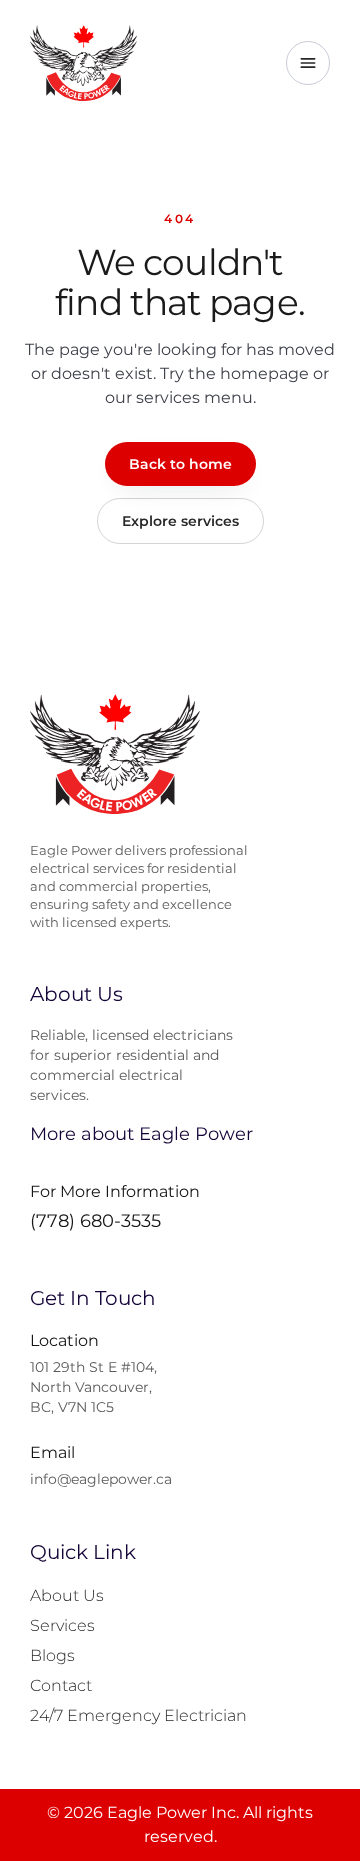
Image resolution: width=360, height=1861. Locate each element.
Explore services (180, 521)
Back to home (180, 464)
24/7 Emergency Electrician (138, 1715)
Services (62, 1625)
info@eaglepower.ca (101, 1479)
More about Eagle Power (141, 1134)
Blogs (52, 1655)
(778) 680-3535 (95, 1221)
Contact (61, 1685)
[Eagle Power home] (83, 63)
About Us (67, 1595)
